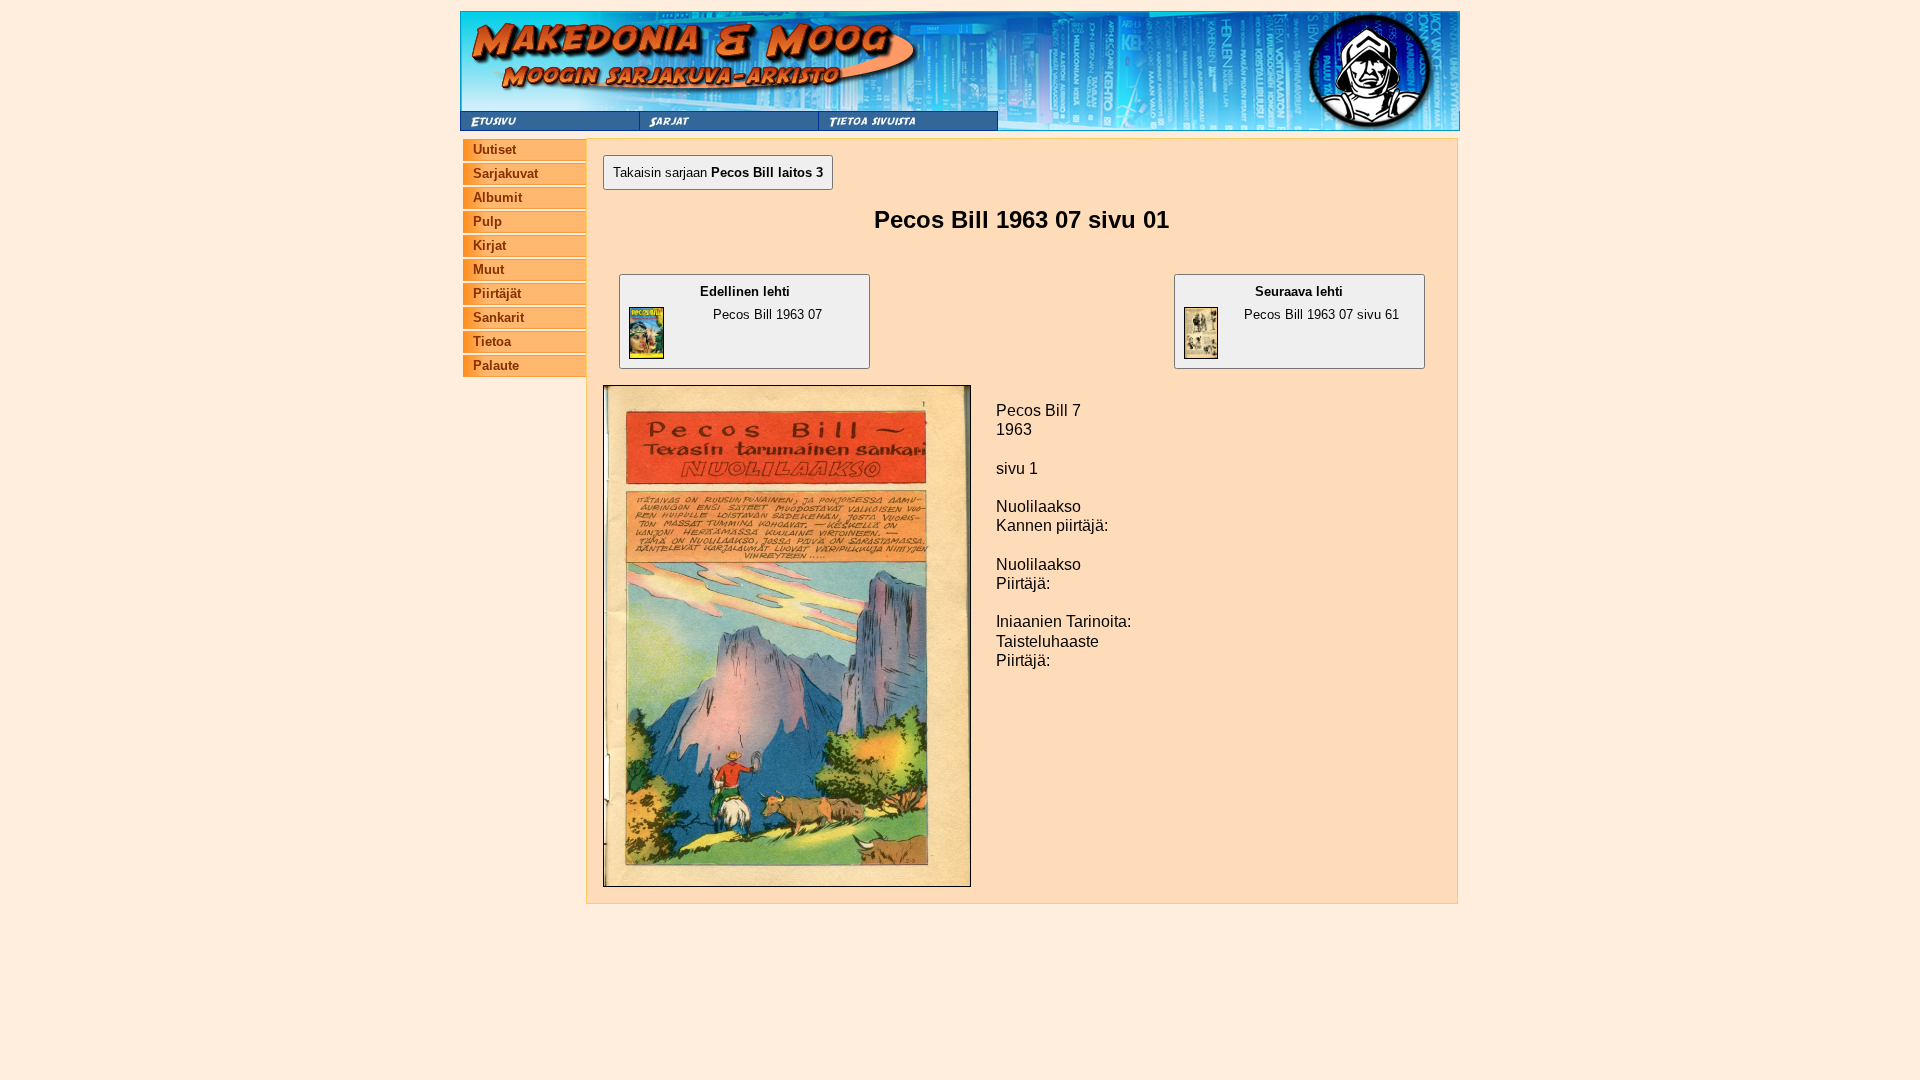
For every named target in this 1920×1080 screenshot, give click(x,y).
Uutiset (494, 149)
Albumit (497, 197)
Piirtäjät (497, 293)
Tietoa (492, 341)
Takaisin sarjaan (718, 172)
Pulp (487, 221)
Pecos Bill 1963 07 (761, 303)
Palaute (496, 365)
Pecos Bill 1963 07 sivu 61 (1321, 303)
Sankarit (498, 317)
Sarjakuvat (505, 173)
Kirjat (489, 245)
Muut (488, 269)
